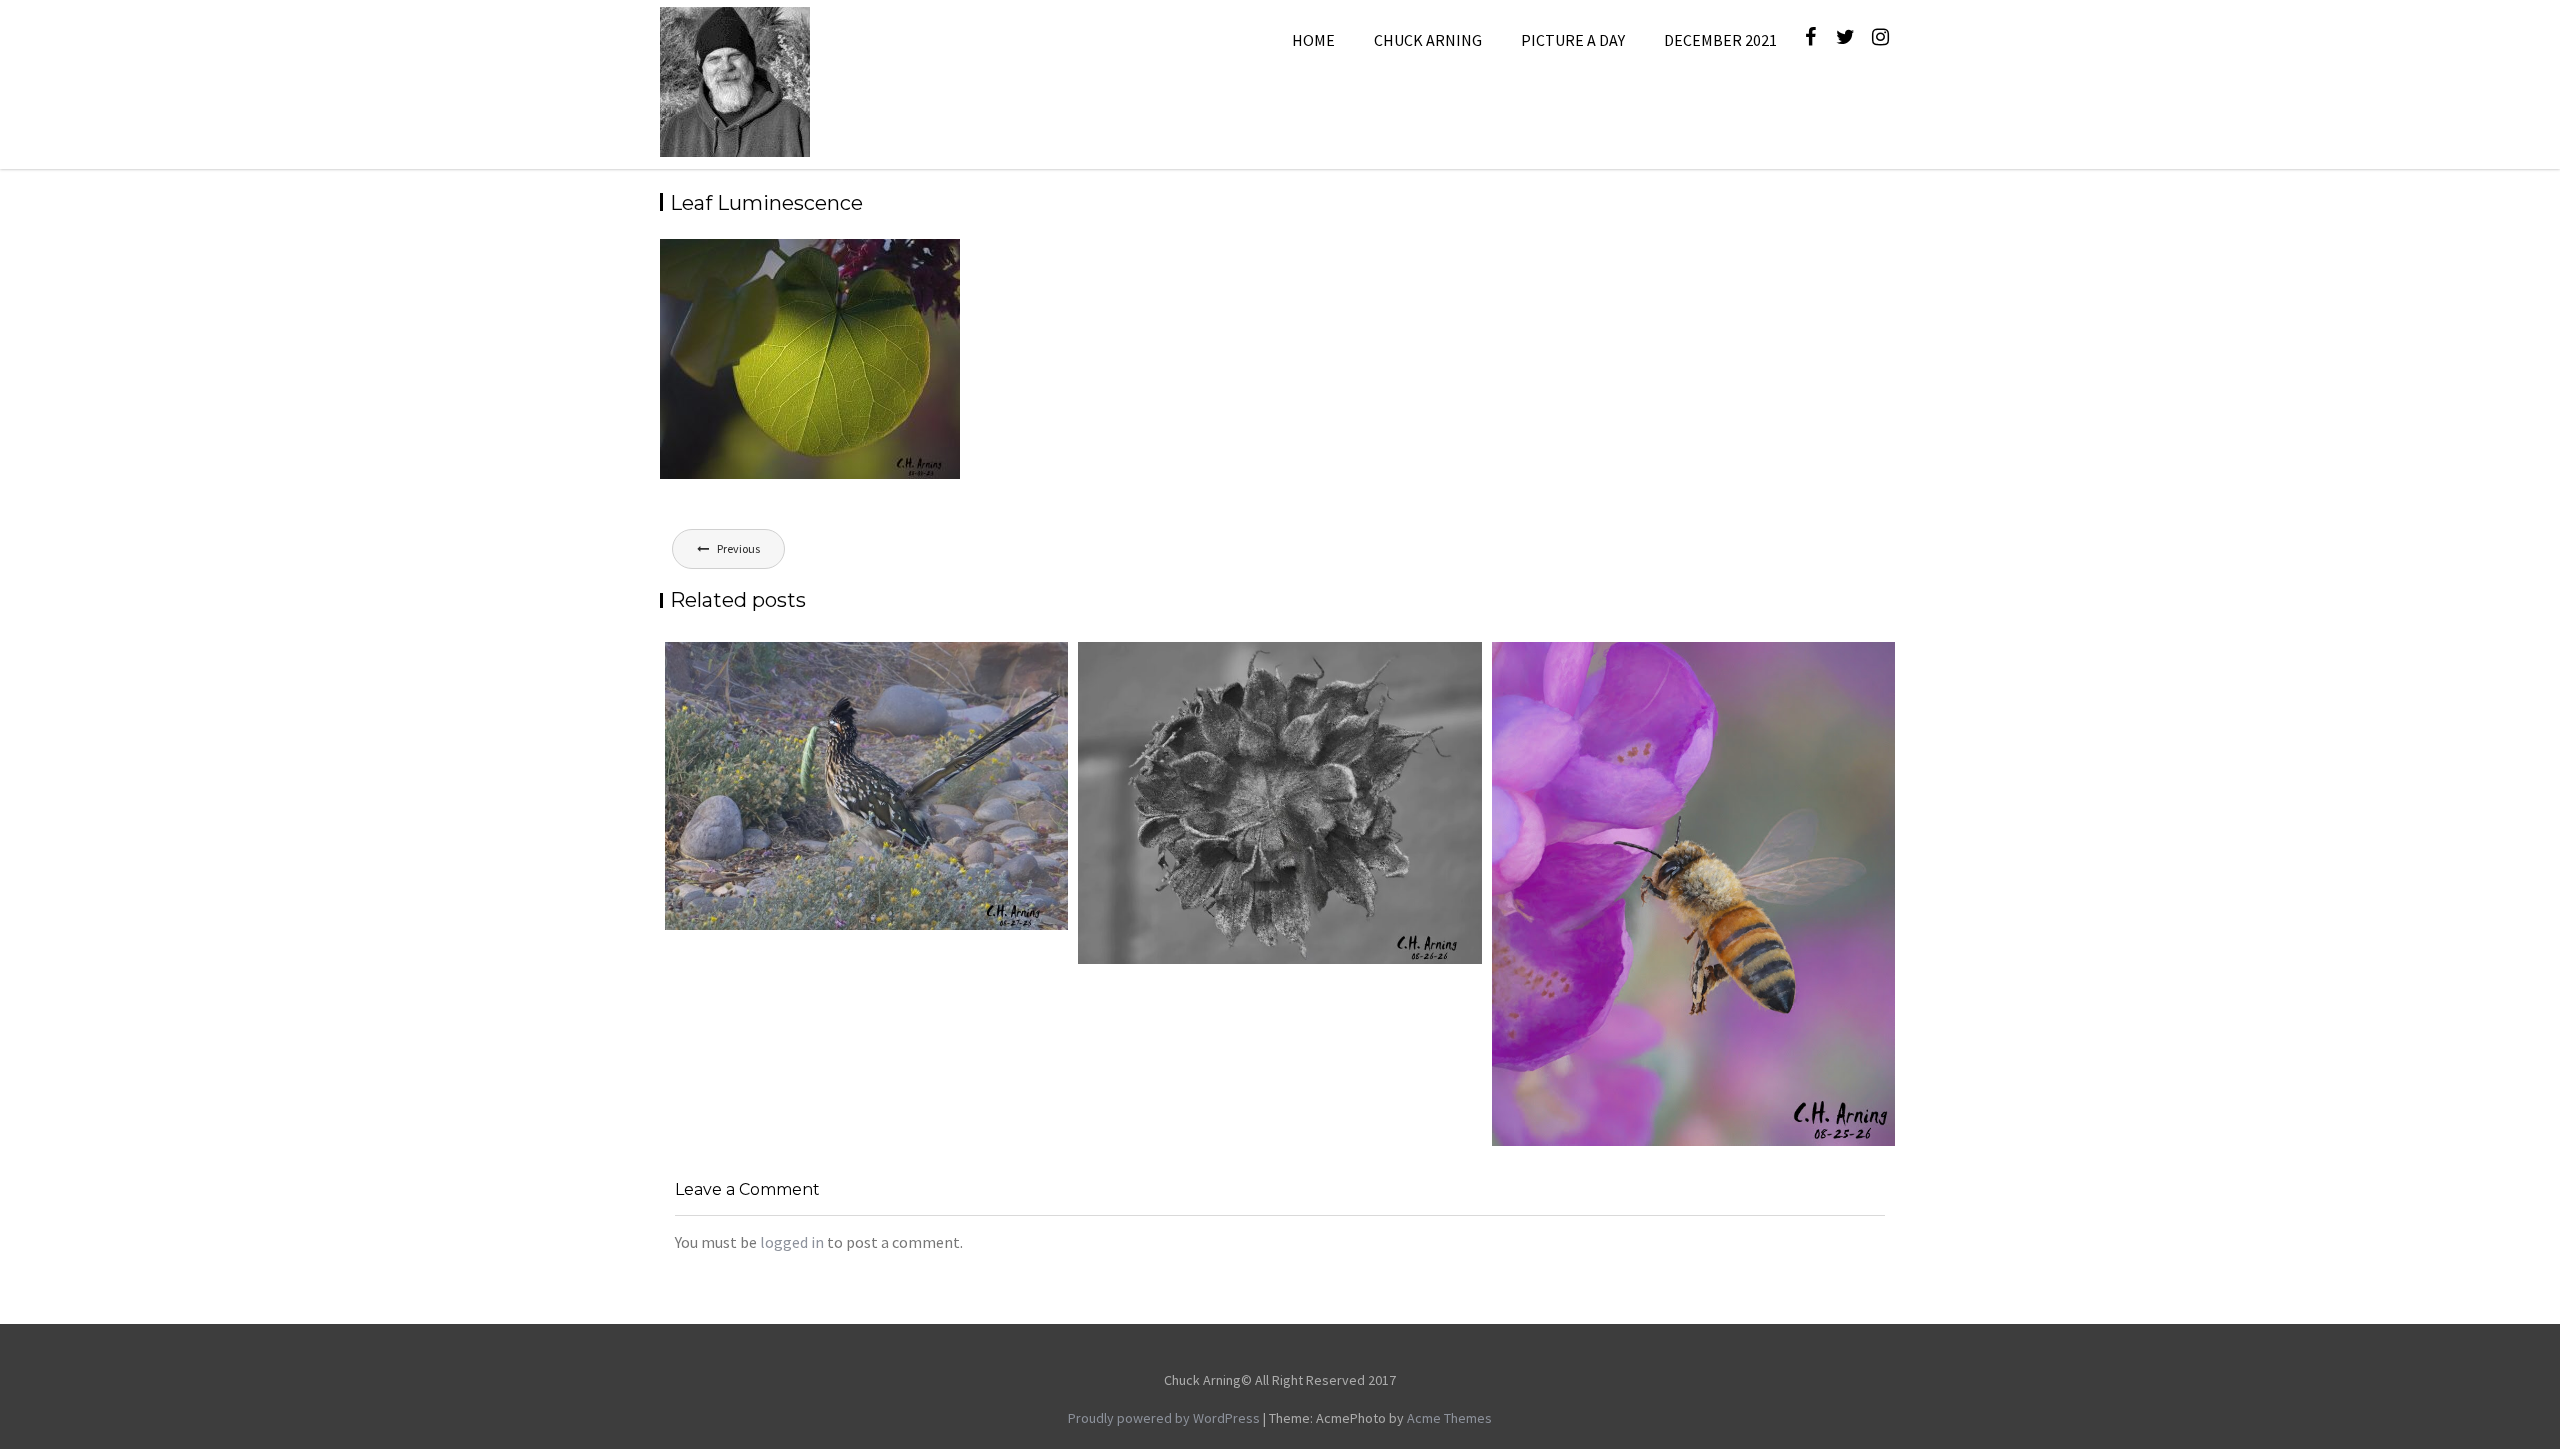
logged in (792, 1242)
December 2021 (1720, 40)
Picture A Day (1573, 40)
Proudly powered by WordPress (1164, 1418)
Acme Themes (1449, 1418)
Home (1313, 40)
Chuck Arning (1428, 40)
